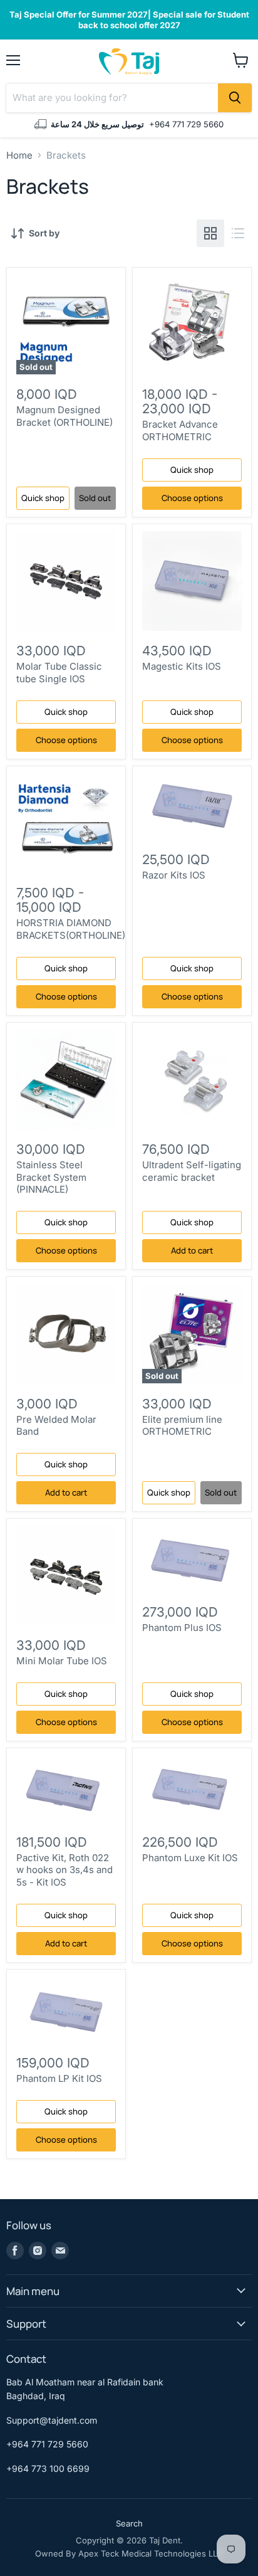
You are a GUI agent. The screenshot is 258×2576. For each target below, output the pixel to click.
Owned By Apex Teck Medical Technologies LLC (129, 2553)
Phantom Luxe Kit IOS (190, 1858)
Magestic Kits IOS (182, 666)
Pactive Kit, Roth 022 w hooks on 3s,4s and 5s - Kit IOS (64, 1870)
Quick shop (43, 498)
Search (129, 2523)
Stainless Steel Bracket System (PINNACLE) (51, 1177)
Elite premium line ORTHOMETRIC (182, 1426)
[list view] (238, 233)
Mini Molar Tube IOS (62, 1661)
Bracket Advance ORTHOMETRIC (180, 430)
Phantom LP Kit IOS (59, 2078)
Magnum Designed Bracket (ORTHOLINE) (64, 416)
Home (19, 155)
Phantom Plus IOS (182, 1628)
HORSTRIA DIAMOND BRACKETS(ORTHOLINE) (71, 929)
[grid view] (210, 233)
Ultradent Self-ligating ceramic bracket (192, 1171)
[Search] (235, 98)
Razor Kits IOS (174, 875)
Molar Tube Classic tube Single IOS (59, 673)
